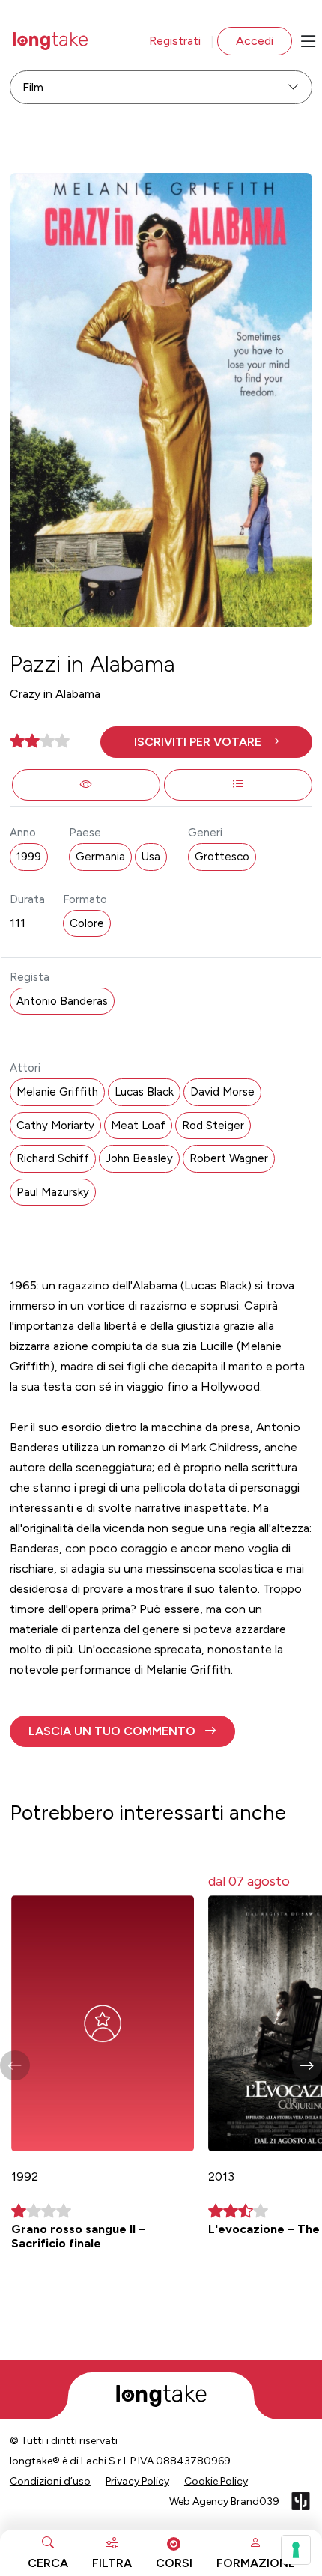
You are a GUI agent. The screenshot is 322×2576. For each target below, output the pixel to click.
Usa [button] (151, 857)
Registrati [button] (175, 41)
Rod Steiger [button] (213, 1126)
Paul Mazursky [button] (53, 1192)
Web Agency (199, 2501)
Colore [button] (87, 923)
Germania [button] (100, 857)
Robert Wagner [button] (229, 1158)
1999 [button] (29, 857)
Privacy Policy (137, 2481)
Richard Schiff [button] (53, 1158)
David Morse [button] (222, 1092)
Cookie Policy (216, 2481)
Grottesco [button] (222, 857)
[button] (206, 742)
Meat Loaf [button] (138, 1126)
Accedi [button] (255, 41)
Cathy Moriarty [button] (55, 1126)
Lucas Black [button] (144, 1092)
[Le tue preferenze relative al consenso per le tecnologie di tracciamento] (296, 2550)
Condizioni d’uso (50, 2481)
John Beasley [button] (139, 1158)
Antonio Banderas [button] (62, 1001)
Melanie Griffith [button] (57, 1092)
